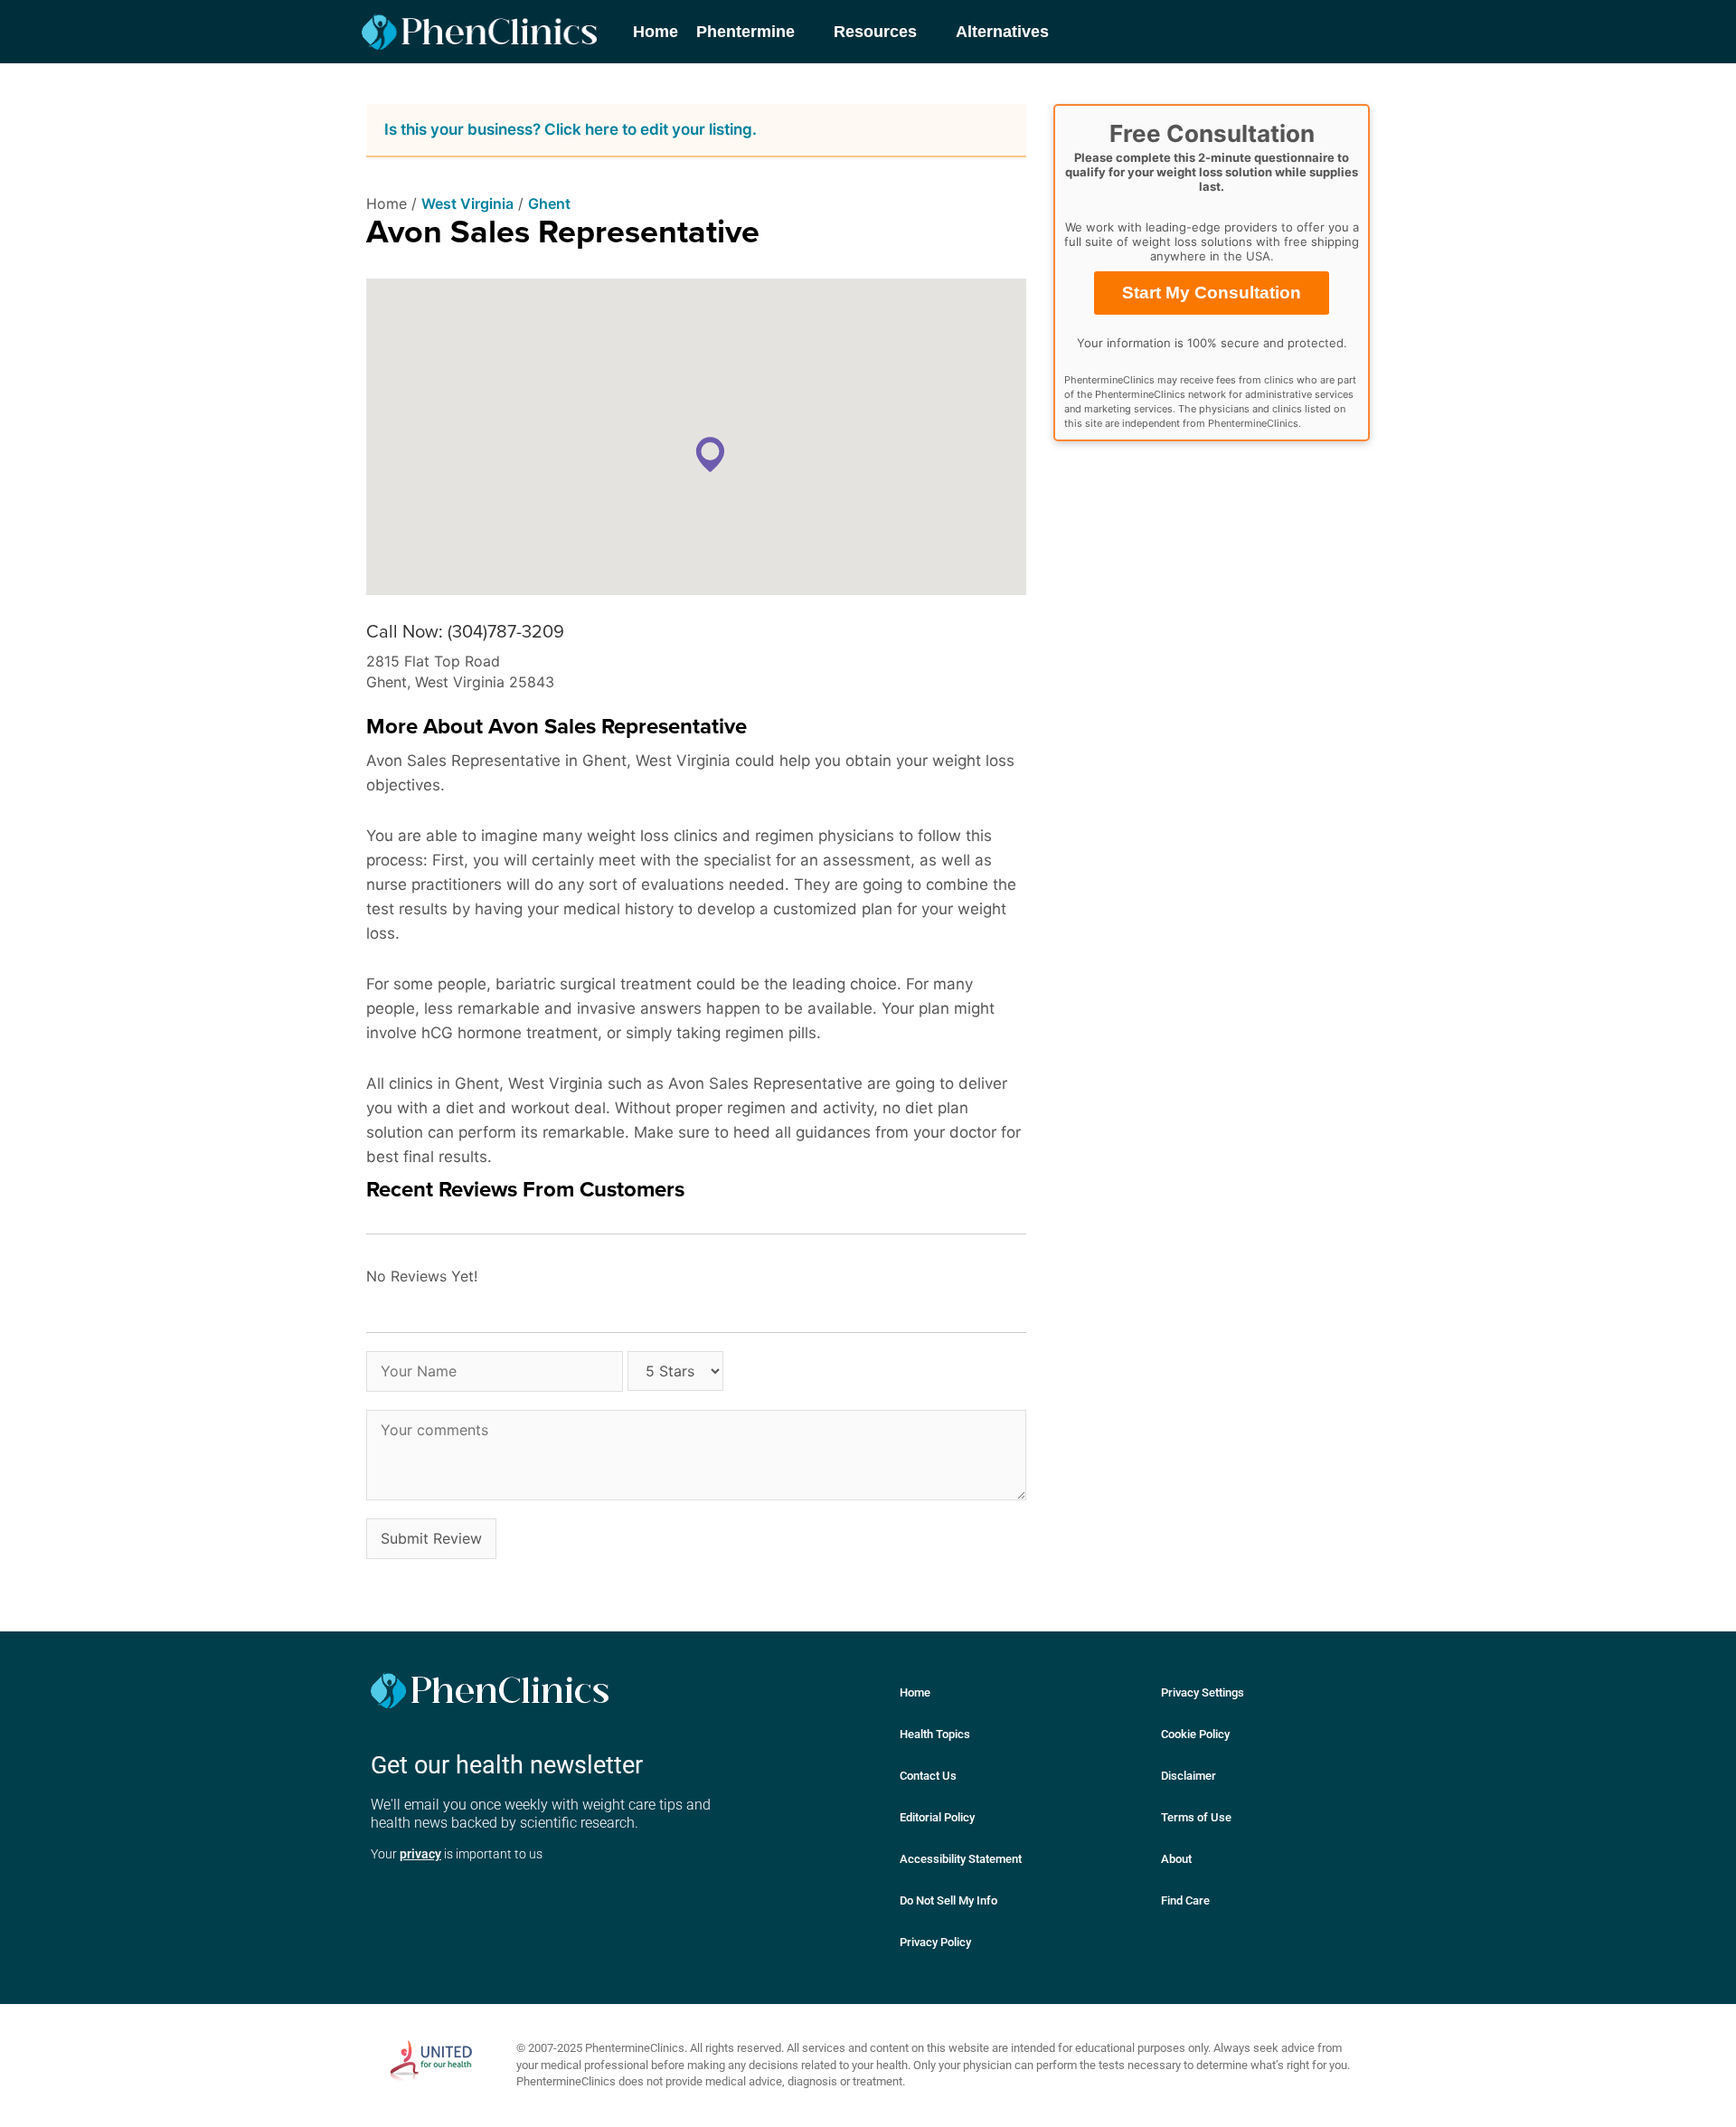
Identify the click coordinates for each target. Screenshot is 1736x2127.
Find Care (1185, 1900)
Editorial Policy (937, 1817)
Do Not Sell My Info (948, 1900)
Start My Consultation (1212, 293)
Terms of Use (1196, 1817)
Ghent (549, 203)
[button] (710, 454)
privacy (420, 1854)
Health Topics (935, 1734)
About (1176, 1859)
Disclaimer (1189, 1776)
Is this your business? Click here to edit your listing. (571, 129)
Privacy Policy (935, 1942)
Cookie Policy (1195, 1734)
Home (915, 1692)
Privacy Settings (1203, 1692)
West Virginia (467, 203)
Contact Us (928, 1776)
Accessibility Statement (961, 1859)
